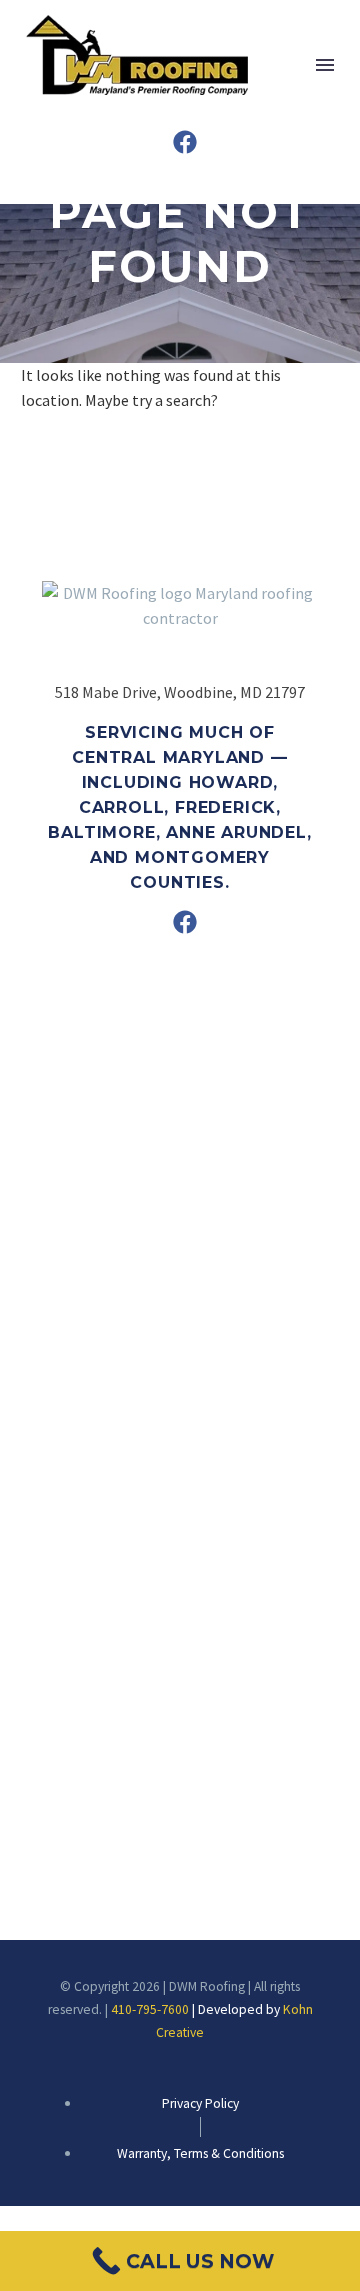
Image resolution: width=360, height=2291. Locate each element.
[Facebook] (185, 142)
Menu (325, 65)
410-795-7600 (150, 2009)
